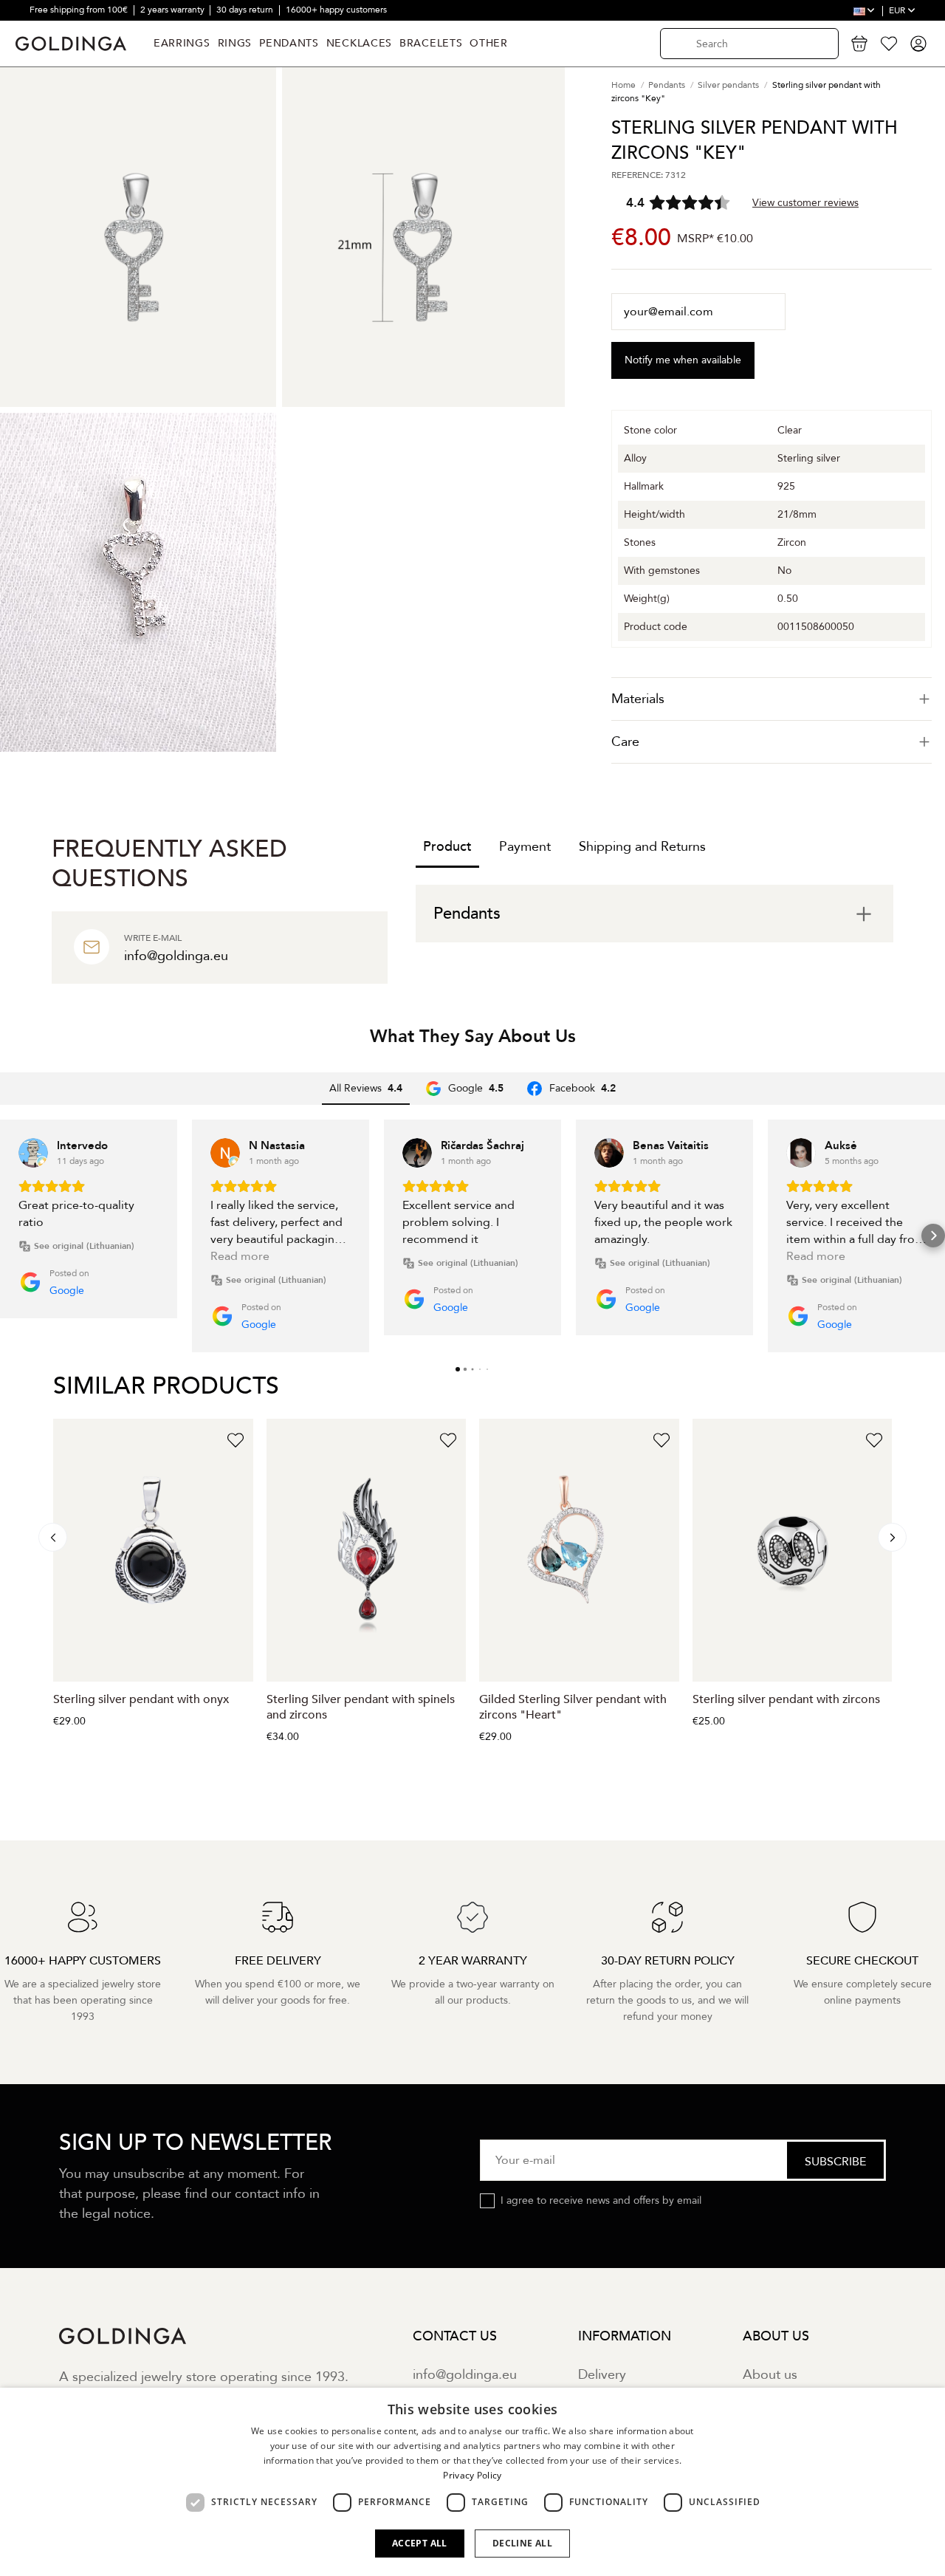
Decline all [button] (522, 2543)
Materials (638, 699)
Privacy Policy (472, 2475)
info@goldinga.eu (465, 2375)
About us (770, 2375)
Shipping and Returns (642, 847)
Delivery (602, 2375)
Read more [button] (240, 1256)
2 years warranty (173, 10)
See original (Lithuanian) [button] (84, 1246)
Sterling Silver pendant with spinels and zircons (361, 1707)
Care (625, 742)
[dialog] (472, 2482)
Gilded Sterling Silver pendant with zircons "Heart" (573, 1707)
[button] (12, 1236)
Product (447, 847)
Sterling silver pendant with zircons (786, 1699)
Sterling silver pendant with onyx (141, 1699)
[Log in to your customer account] (918, 44)
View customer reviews (805, 203)
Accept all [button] (420, 2543)
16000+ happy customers (336, 10)
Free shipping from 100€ (80, 10)
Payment (525, 847)
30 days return (246, 10)
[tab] (772, 699)
